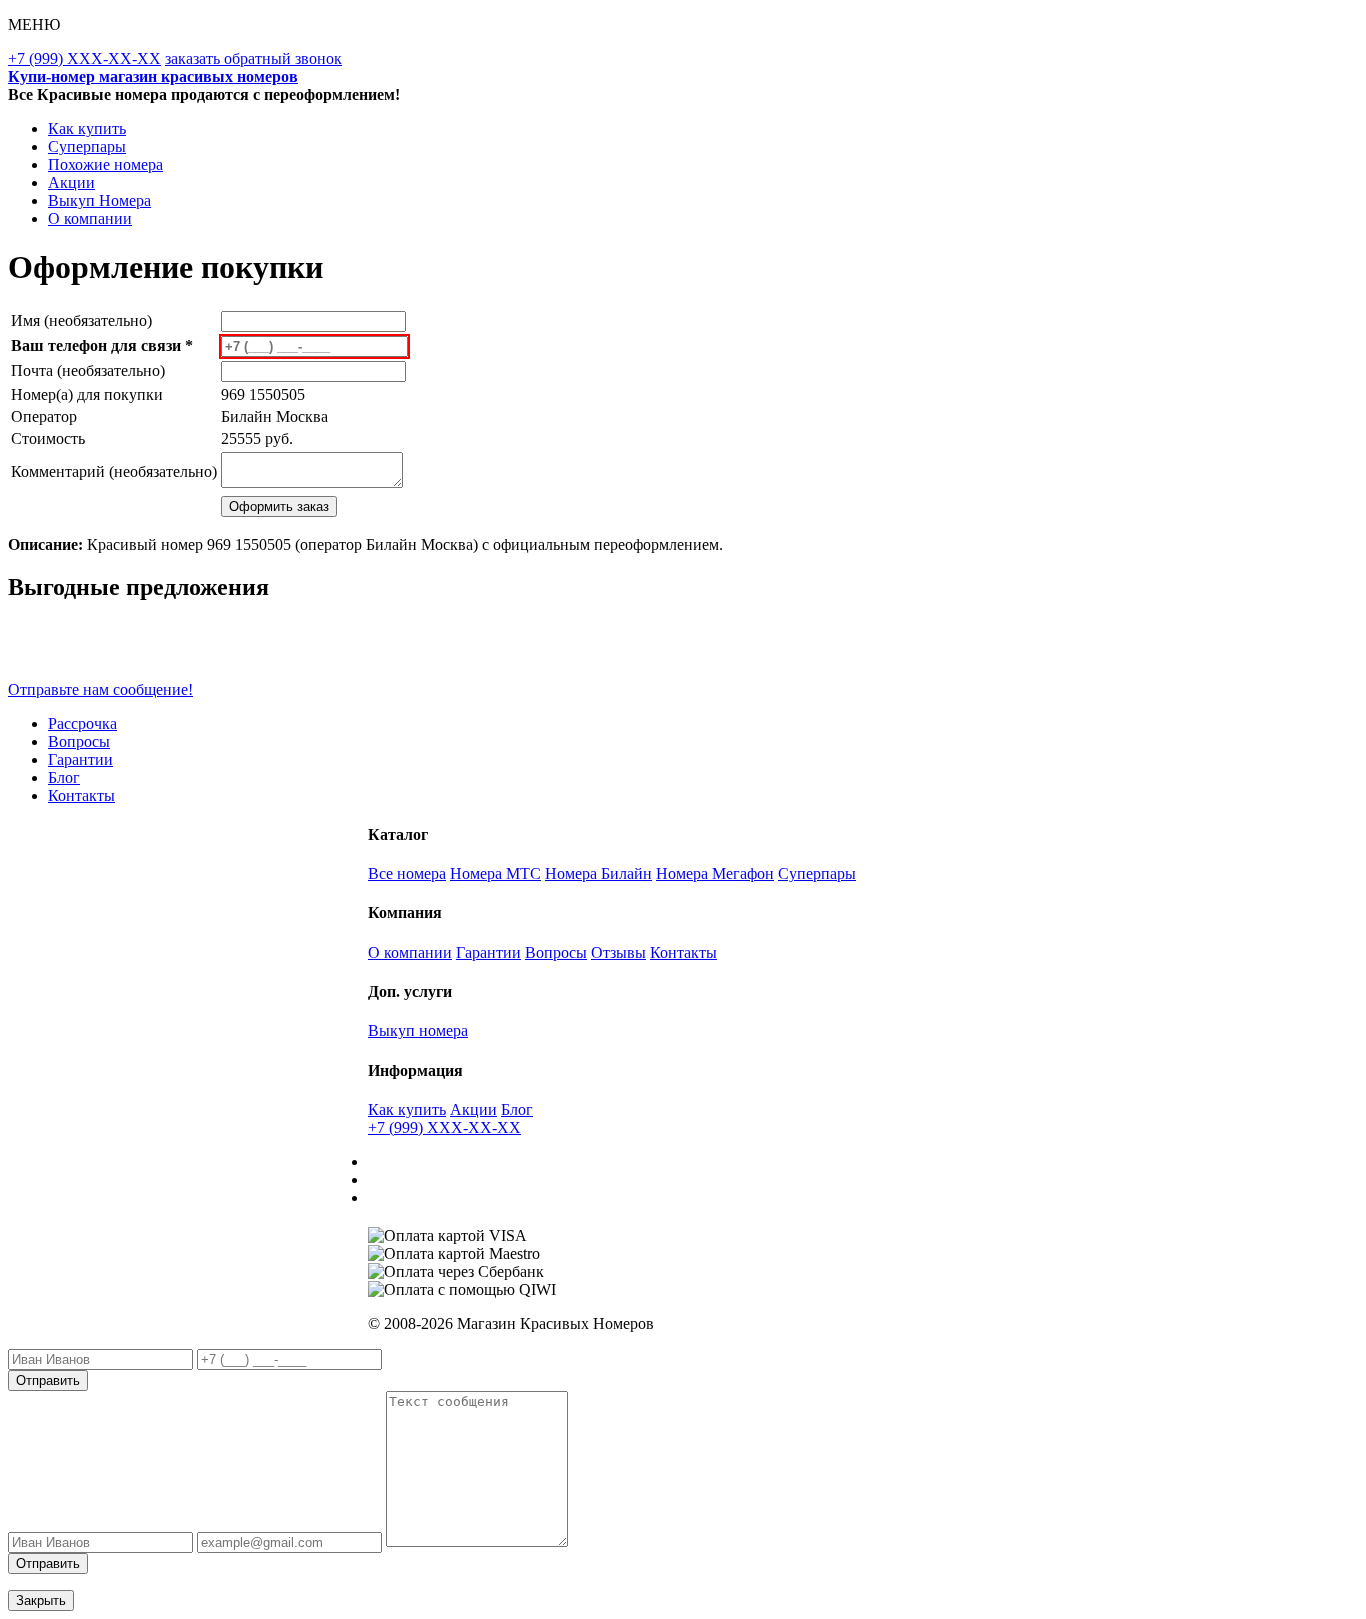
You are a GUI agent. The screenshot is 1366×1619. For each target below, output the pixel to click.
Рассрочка (82, 723)
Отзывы (618, 952)
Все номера (407, 873)
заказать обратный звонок (253, 58)
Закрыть (41, 1600)
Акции (71, 182)
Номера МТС (495, 873)
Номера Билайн (598, 873)
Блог (64, 777)
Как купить (87, 128)
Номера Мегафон (715, 873)
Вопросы (79, 741)
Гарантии (80, 759)
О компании (90, 218)
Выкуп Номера (99, 200)
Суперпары (87, 146)
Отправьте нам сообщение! (100, 689)
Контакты (81, 795)
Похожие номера (105, 164)
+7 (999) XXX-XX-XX (84, 58)
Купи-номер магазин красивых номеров (153, 76)
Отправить (48, 1380)
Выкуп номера (418, 1030)
